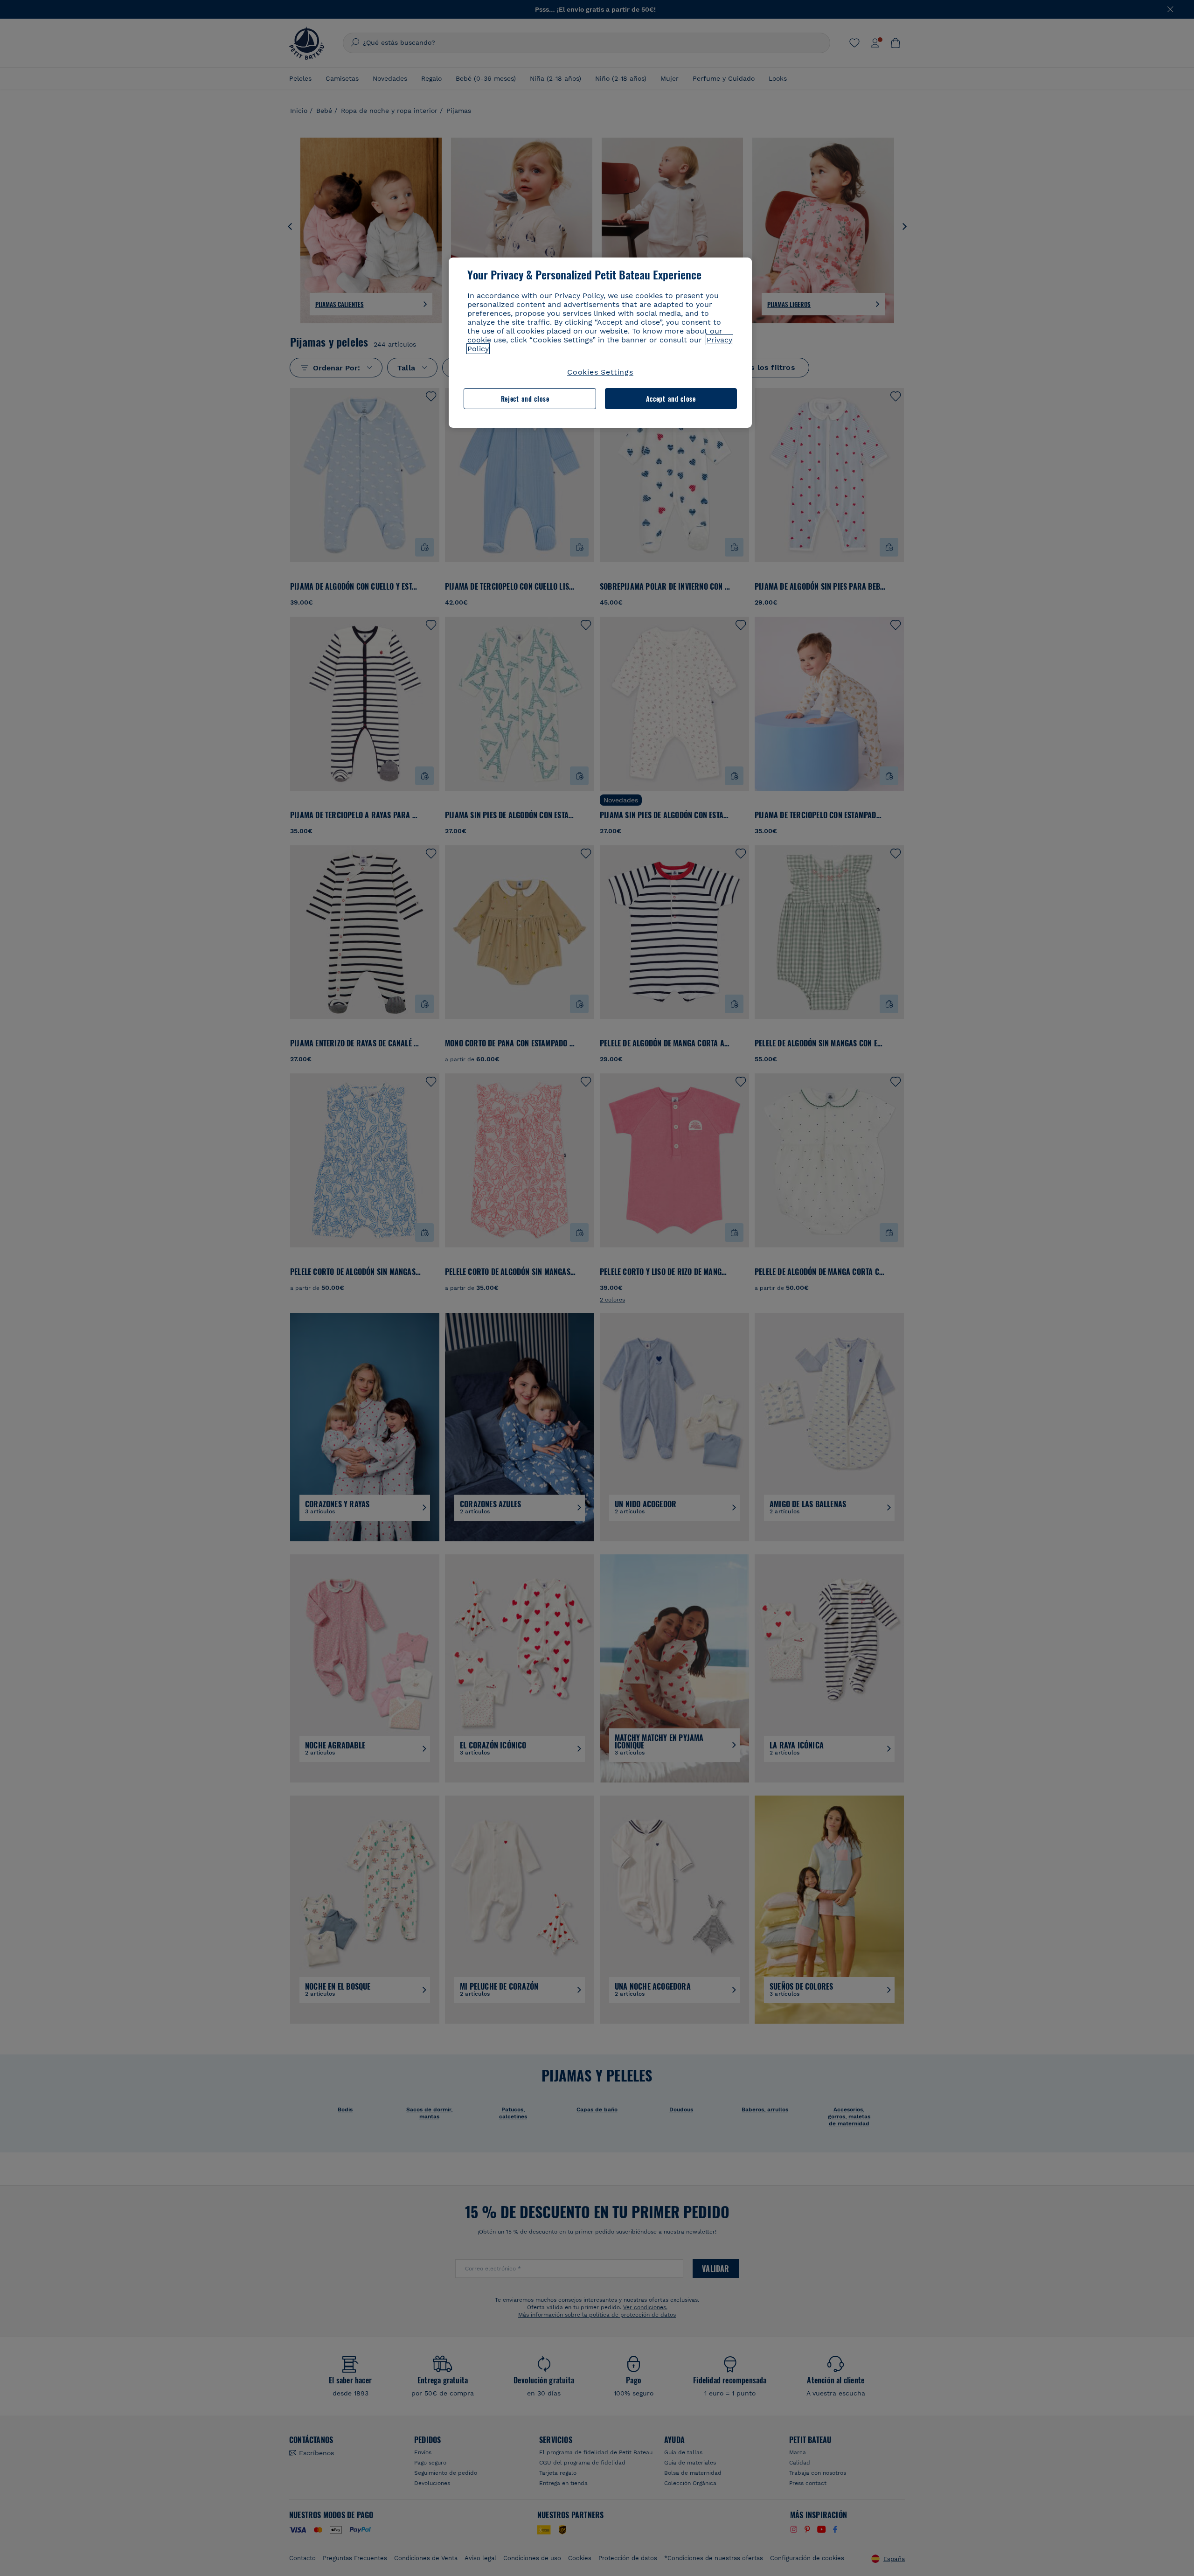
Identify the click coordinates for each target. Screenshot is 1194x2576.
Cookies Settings (600, 372)
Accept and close (671, 399)
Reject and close (525, 399)
